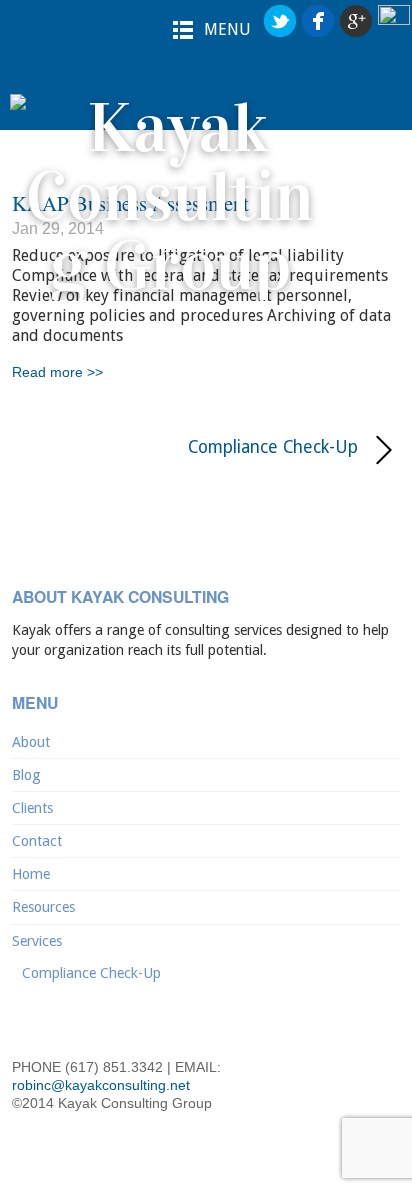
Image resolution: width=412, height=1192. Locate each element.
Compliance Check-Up (184, 448)
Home (31, 874)
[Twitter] (280, 21)
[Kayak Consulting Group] (170, 266)
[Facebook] (318, 21)
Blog (26, 775)
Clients (32, 808)
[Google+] (356, 21)
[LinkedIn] (394, 21)
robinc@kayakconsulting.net (101, 1085)
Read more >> (57, 372)
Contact (37, 841)
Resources (43, 907)
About (31, 742)
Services (37, 941)
